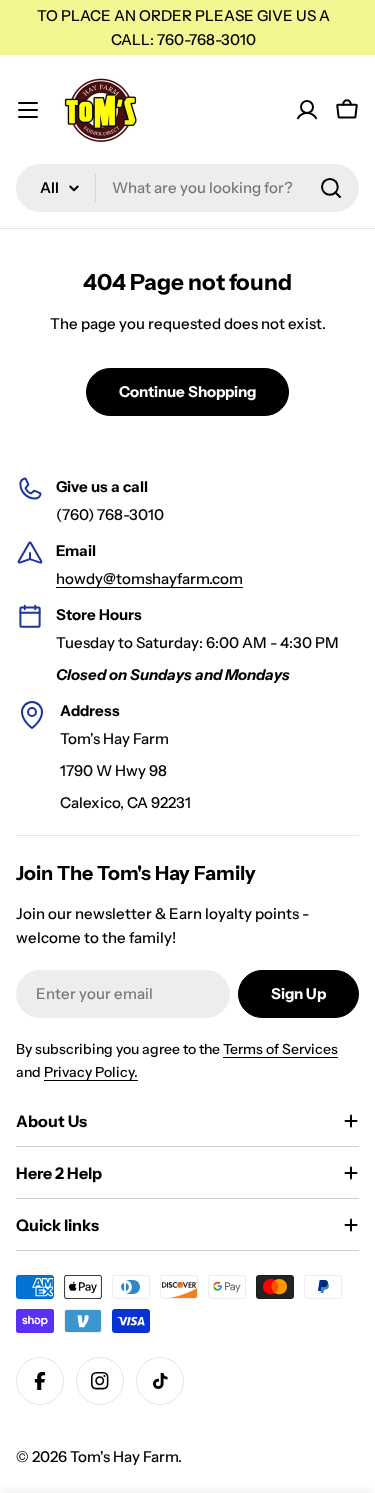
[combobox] (187, 188)
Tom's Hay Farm (124, 1456)
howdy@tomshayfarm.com (149, 578)
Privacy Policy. (91, 1072)
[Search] (331, 188)
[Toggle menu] (28, 110)
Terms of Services (280, 1049)
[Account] (307, 110)
